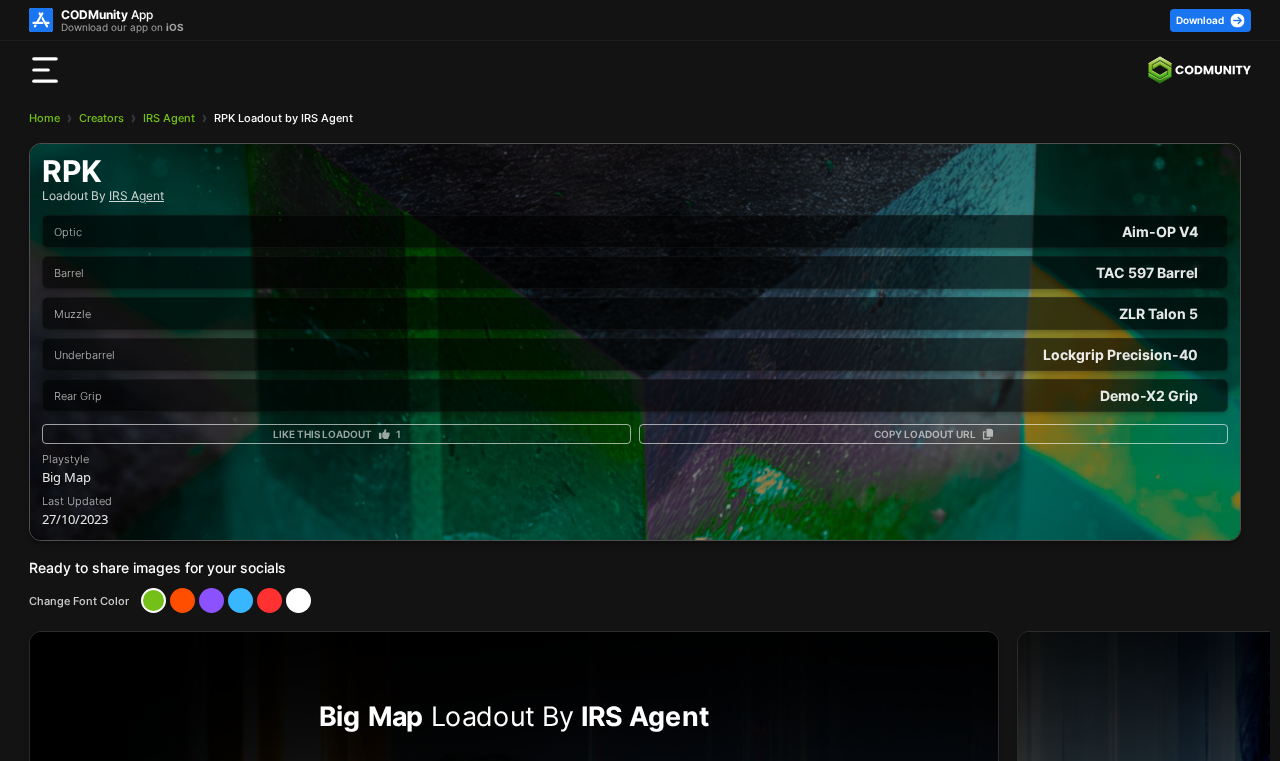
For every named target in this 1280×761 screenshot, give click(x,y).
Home (44, 118)
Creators (101, 118)
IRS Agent (169, 118)
